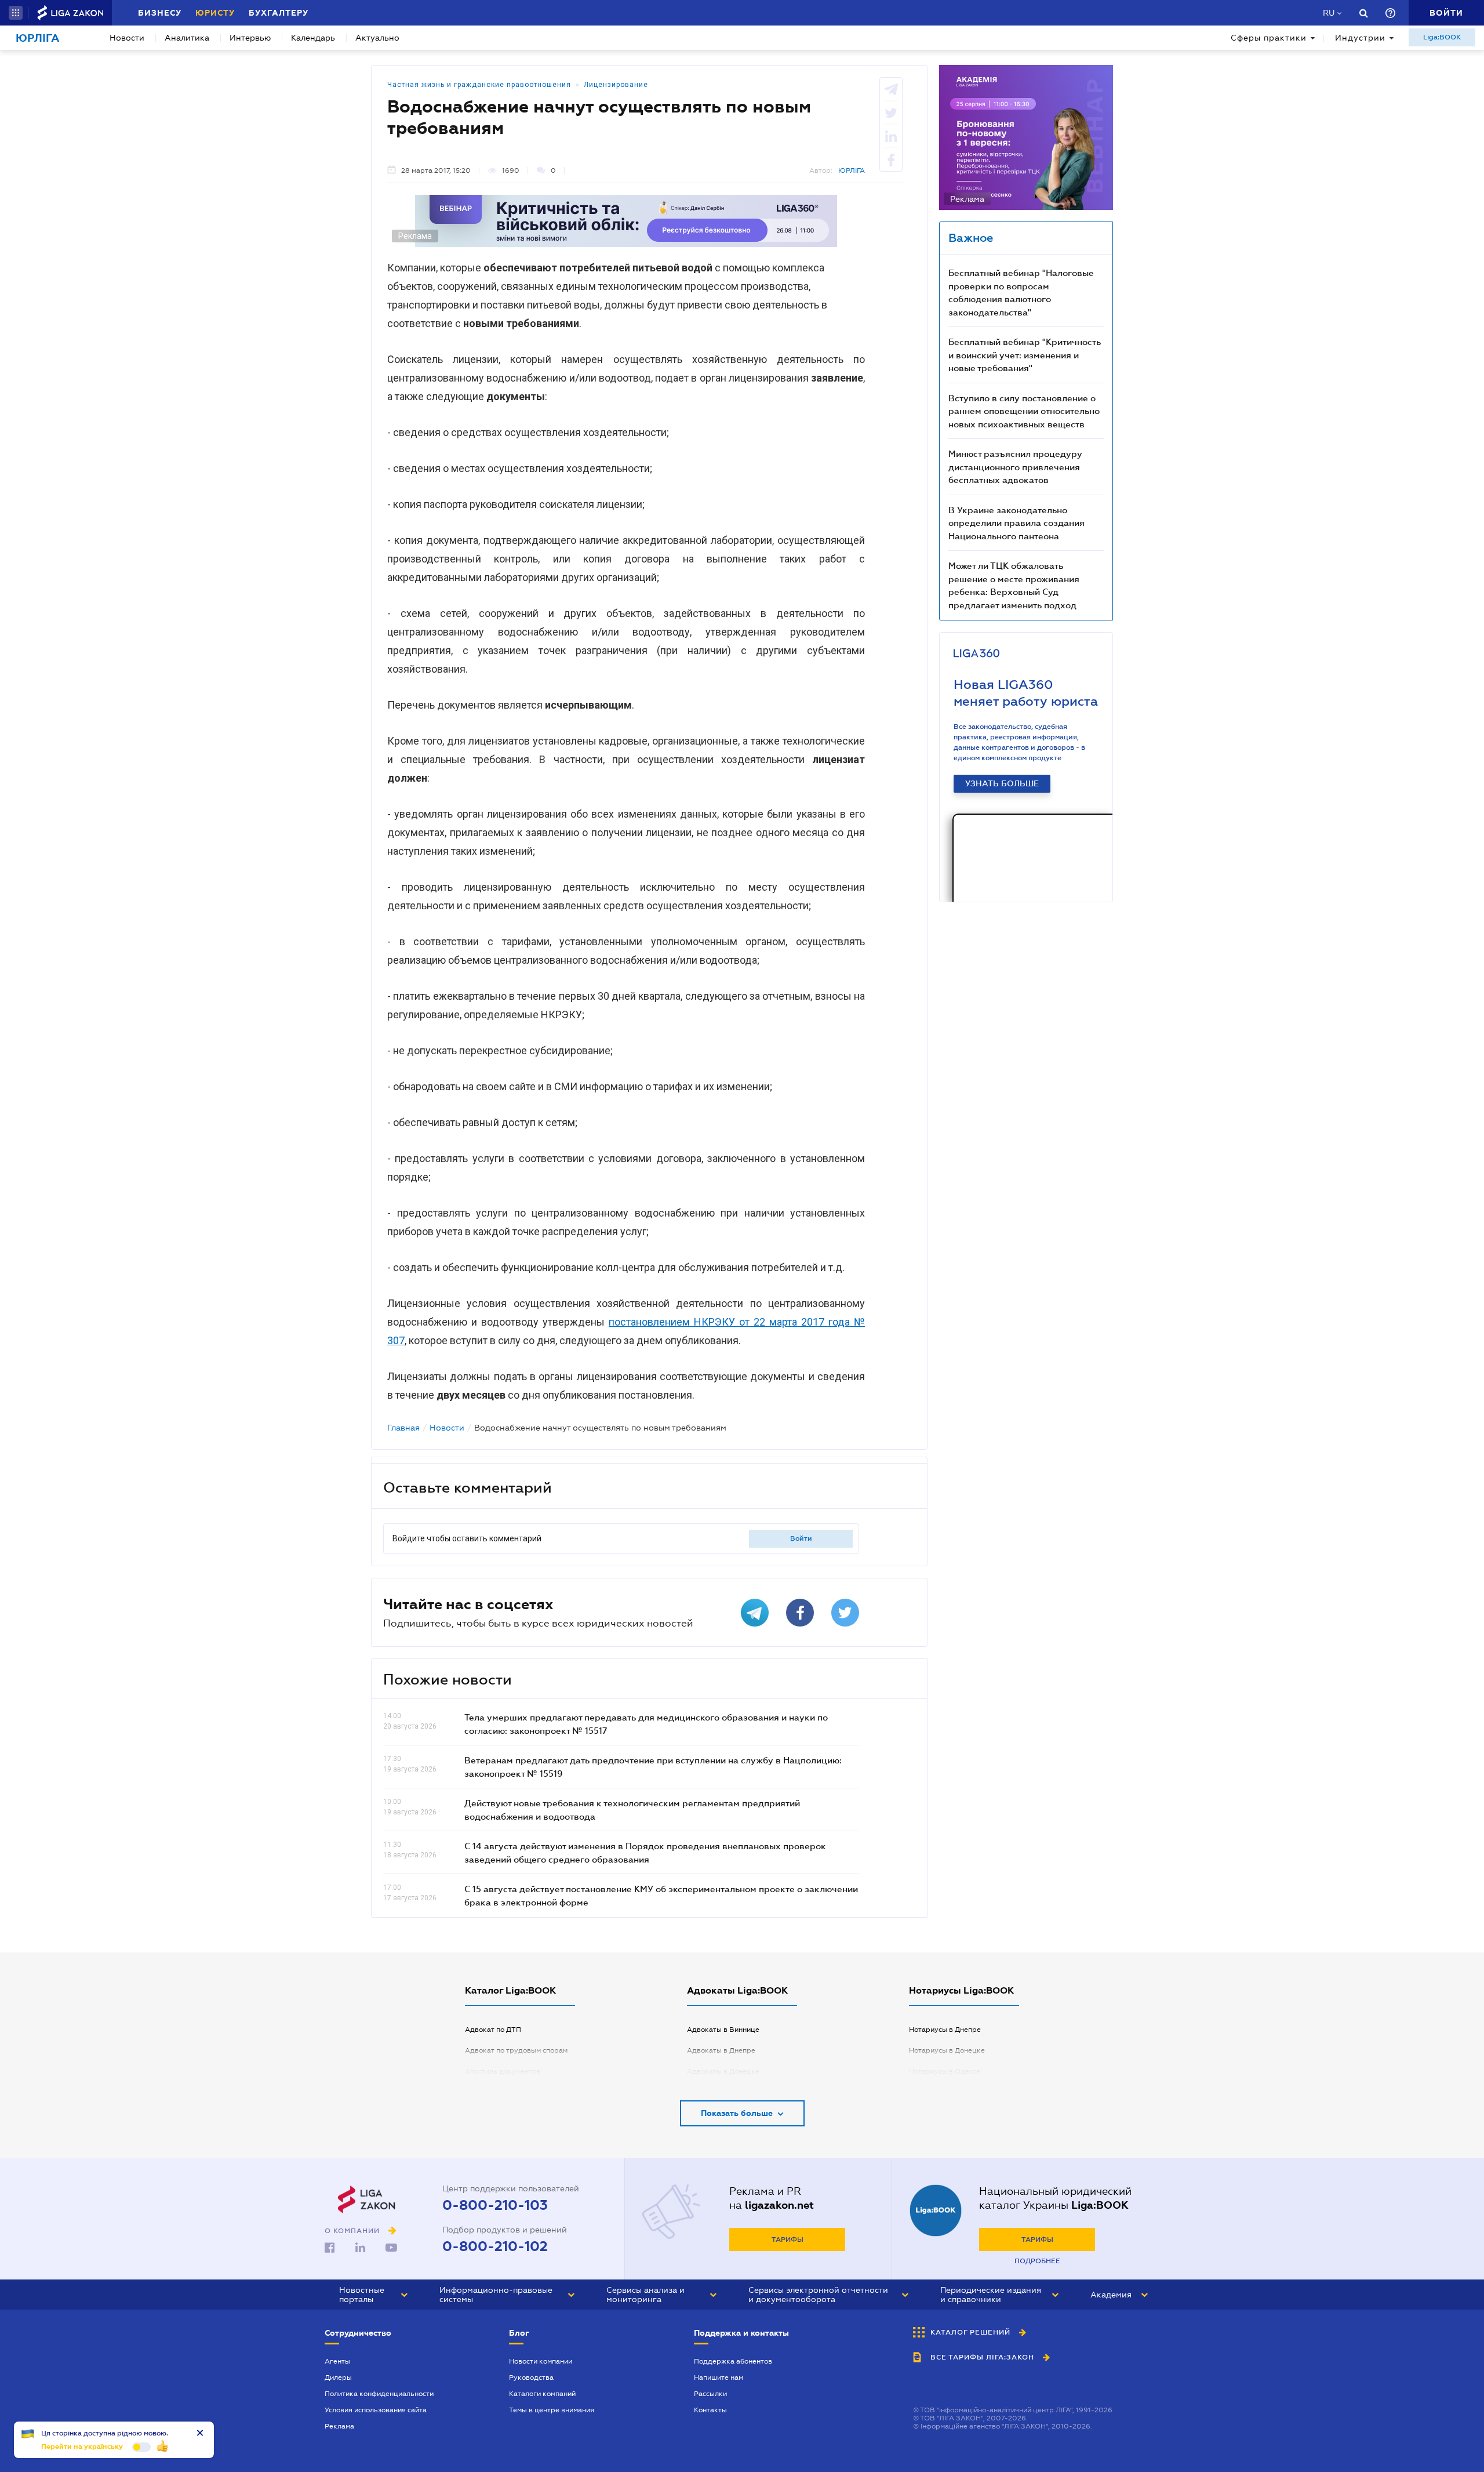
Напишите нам (719, 2377)
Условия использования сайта (376, 2410)
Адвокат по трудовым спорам (516, 2050)
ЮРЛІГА (852, 170)
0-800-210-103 (495, 2205)
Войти (801, 1538)
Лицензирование (616, 85)
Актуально (377, 38)
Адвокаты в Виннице (723, 2030)
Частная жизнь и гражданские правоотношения (479, 85)
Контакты (710, 2410)
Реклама (339, 2426)
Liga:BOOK (1442, 37)
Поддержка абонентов (733, 2361)
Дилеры (338, 2377)
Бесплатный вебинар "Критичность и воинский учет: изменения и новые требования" (1025, 355)
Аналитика (187, 38)
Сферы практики (1269, 38)
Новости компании (541, 2361)
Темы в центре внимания (552, 2410)
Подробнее (1037, 2261)
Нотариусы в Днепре (945, 2030)
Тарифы (788, 2239)
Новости (127, 38)
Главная (403, 1428)
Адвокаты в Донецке (723, 2071)
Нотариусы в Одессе (945, 2071)
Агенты (337, 2361)
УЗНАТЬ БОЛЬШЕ (1002, 783)
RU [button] (1329, 13)
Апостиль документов (503, 2071)
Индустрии (1360, 38)
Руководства (531, 2377)
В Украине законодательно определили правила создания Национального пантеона (1016, 523)
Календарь (313, 38)
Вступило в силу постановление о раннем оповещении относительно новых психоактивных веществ (1024, 411)
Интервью (250, 38)
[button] (16, 13)
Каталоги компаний (542, 2394)
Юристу (215, 13)
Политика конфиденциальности (379, 2394)
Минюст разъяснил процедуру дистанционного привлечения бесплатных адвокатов (1015, 467)
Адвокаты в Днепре (721, 2050)
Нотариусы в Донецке (947, 2050)
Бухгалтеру (279, 13)
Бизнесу (160, 13)
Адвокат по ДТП (493, 2030)
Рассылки (710, 2394)
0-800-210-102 (495, 2246)
